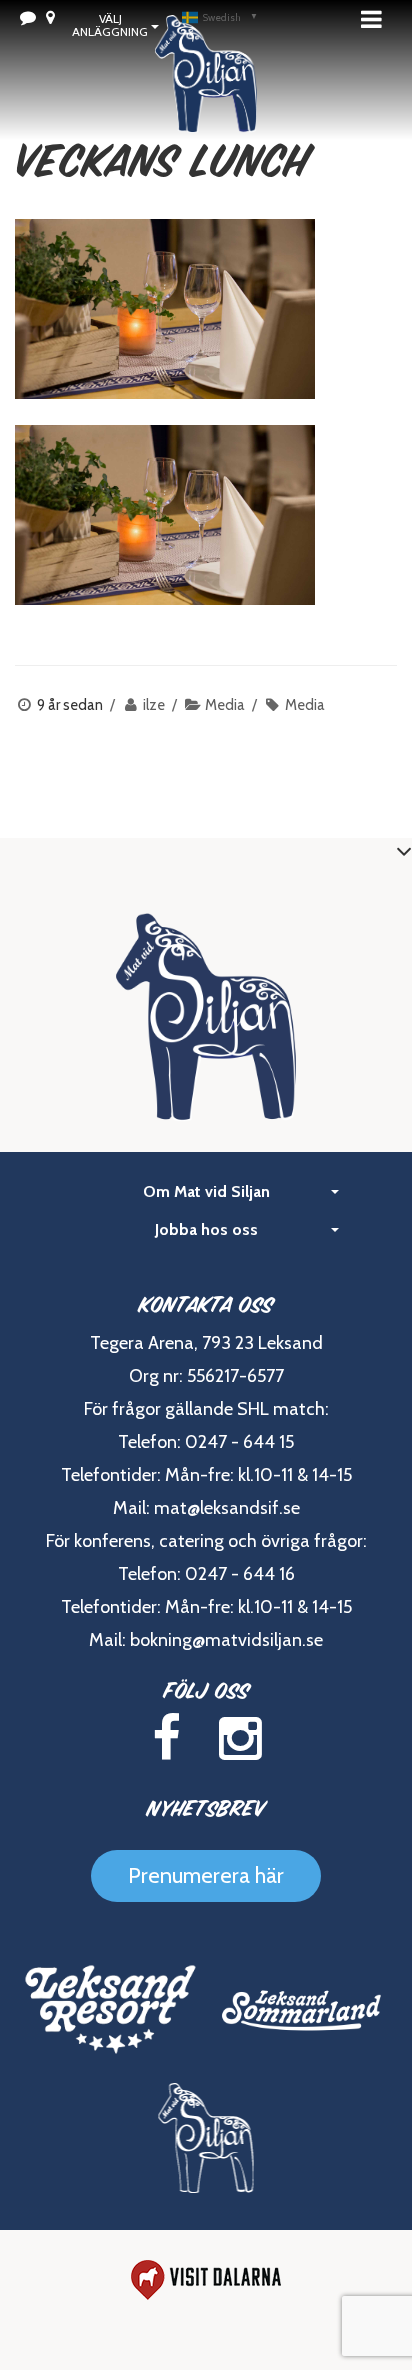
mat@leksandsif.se (227, 1508)
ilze (154, 705)
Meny (377, 19)
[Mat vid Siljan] (206, 100)
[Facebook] (166, 1738)
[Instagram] (241, 1738)
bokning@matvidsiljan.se (226, 1640)
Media (225, 705)
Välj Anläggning (110, 25)
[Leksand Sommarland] (301, 2009)
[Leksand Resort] (110, 2009)
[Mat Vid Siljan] (206, 2138)
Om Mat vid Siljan (206, 1191)
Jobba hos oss (206, 1229)
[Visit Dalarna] (206, 2280)
